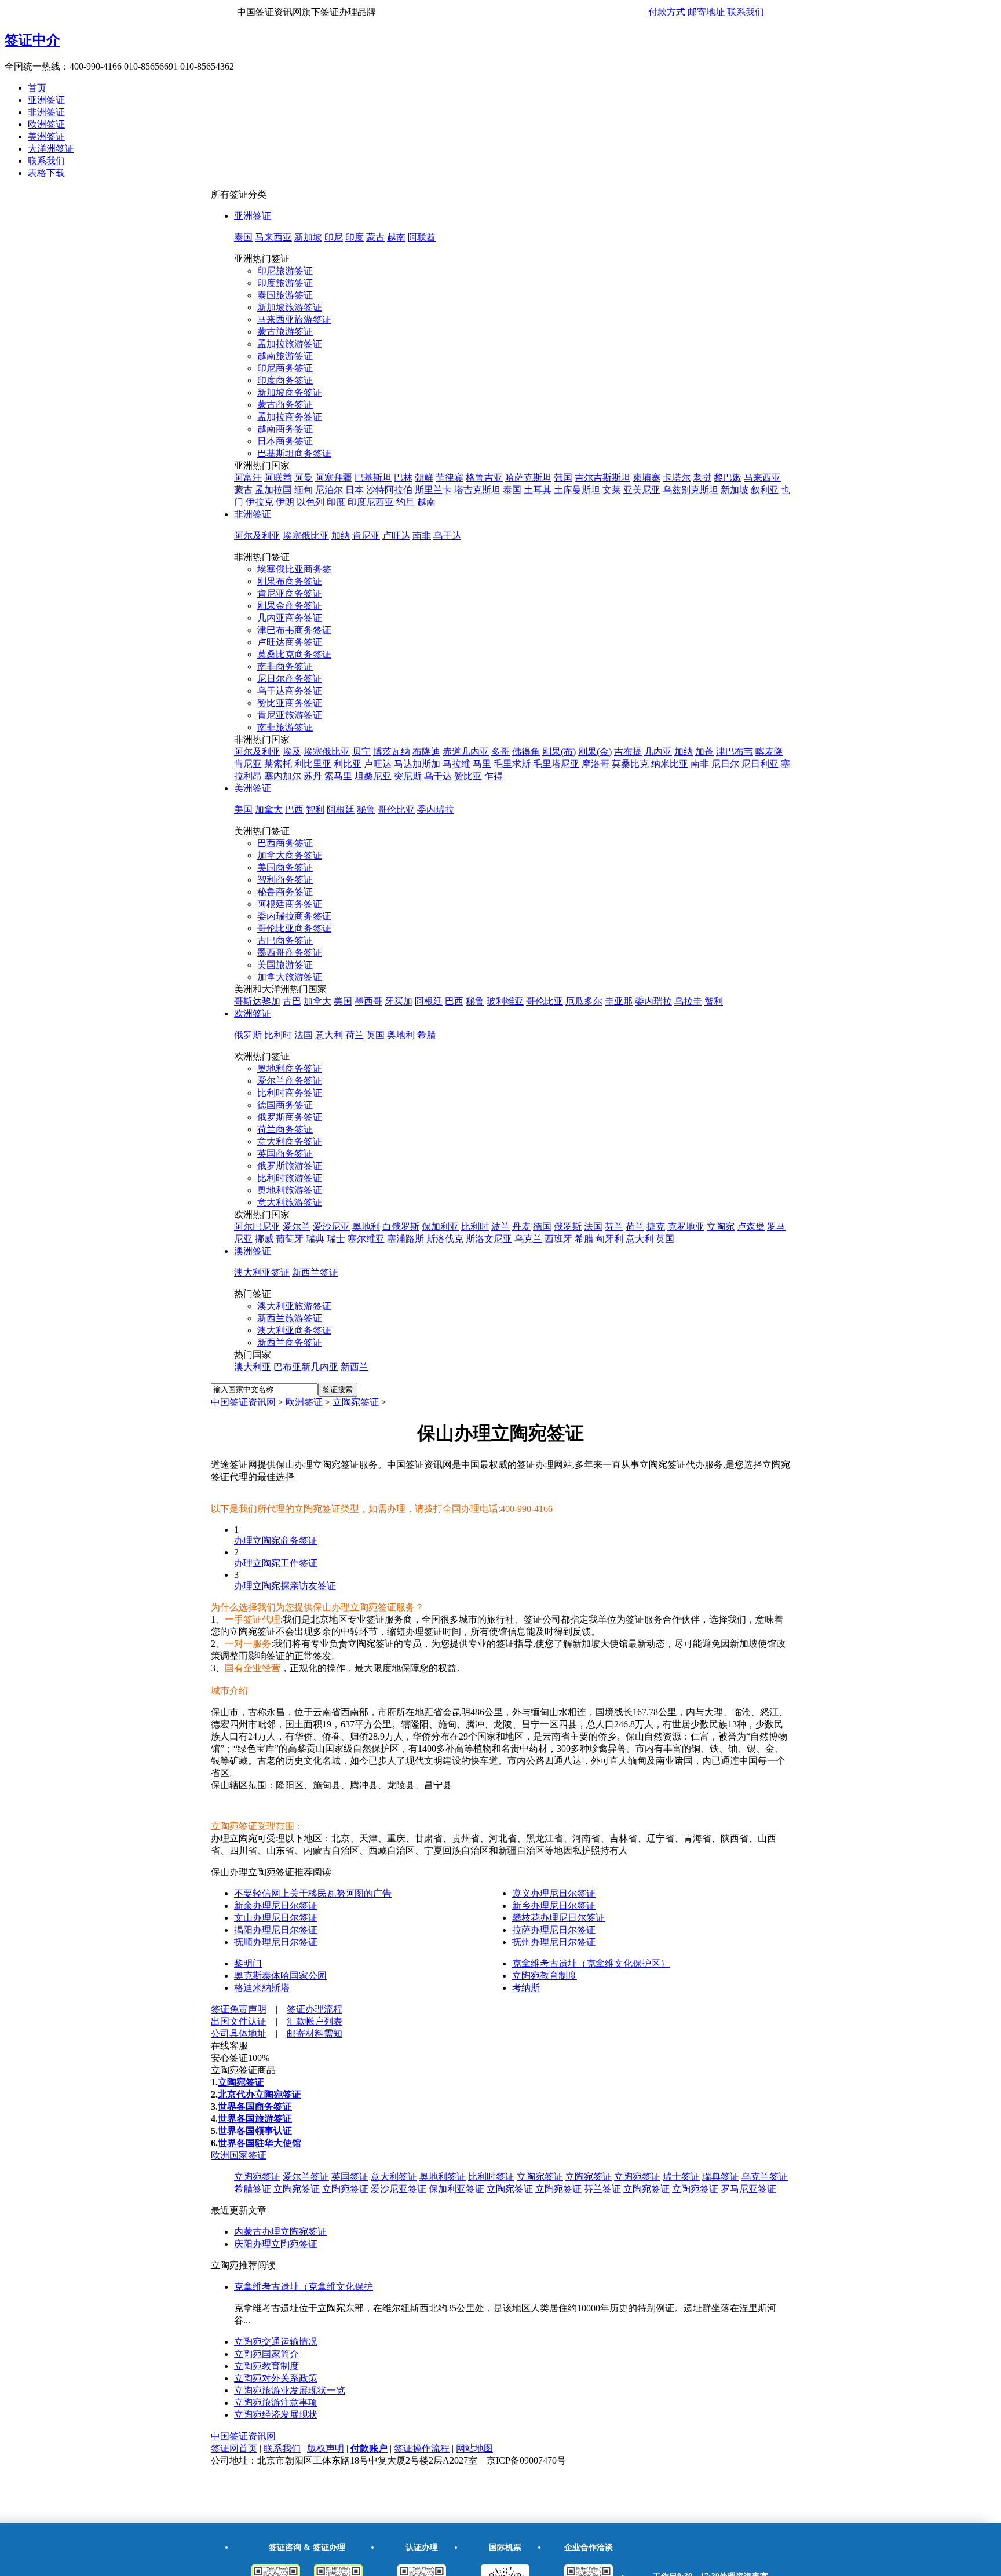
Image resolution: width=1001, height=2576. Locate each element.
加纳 (341, 536)
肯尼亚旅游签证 (290, 715)
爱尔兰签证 (306, 2177)
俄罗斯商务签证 (290, 1117)
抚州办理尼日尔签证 (554, 1942)
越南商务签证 (285, 429)
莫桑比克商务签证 (294, 654)
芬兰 (614, 1227)
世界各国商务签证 (255, 2107)
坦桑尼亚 (373, 776)
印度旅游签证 (285, 283)
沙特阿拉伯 (389, 490)
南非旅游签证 (285, 727)
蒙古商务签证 (285, 405)
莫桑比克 (630, 764)
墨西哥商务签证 (290, 953)
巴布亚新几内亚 (306, 1367)
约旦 (405, 502)
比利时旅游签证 (290, 1178)
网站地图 (474, 2448)
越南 (396, 237)
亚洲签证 (46, 100)
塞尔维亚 (366, 1239)
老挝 (702, 478)
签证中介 (32, 40)
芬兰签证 (602, 2189)
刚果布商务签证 (290, 581)
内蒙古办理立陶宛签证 (280, 2232)
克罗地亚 (686, 1227)
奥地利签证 (443, 2177)
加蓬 (704, 752)
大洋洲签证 (51, 149)
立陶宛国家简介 (266, 2354)
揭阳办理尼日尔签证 (276, 1930)
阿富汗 (248, 478)
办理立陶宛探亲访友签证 (285, 1586)
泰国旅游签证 (285, 295)
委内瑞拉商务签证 (294, 916)
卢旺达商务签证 (290, 642)
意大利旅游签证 (290, 1202)
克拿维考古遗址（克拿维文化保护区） (591, 1963)
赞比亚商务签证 (290, 703)
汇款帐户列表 (315, 2021)
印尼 (334, 237)
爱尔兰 (297, 1227)
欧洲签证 (46, 124)
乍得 (494, 776)
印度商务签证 (285, 380)
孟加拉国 (273, 490)
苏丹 (313, 776)
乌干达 (447, 536)
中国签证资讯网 (243, 1402)
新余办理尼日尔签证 (276, 1905)
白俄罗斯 (401, 1227)
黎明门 (248, 1963)
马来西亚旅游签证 (294, 319)
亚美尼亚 (642, 490)
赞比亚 (468, 776)
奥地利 (401, 1035)
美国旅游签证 (285, 965)
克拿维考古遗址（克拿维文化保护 (304, 2287)
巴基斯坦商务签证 (294, 453)
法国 (304, 1035)
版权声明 (326, 2448)
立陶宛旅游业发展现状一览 (290, 2390)
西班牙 (558, 1239)
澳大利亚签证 (262, 1272)
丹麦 (521, 1227)
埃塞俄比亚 (306, 536)
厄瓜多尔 (584, 1001)
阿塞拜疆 (334, 478)
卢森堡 (751, 1227)
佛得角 (526, 752)
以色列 (310, 502)
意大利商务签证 (290, 1141)
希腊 (426, 1035)
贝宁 (361, 752)
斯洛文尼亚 (489, 1239)
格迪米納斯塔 (262, 1988)
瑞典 (315, 1239)
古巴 (292, 1001)
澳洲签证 (253, 1251)
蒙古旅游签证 (285, 332)
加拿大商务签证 (290, 855)
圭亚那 (619, 1001)
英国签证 (350, 2177)
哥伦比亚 (396, 810)
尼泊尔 (329, 490)
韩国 (563, 478)
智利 (315, 810)
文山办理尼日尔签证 (276, 1918)
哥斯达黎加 (257, 1001)
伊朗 (285, 502)
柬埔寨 (646, 478)
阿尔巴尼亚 (257, 1227)
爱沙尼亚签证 (399, 2189)
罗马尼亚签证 (748, 2189)
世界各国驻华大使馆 (260, 2143)
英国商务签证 (285, 1154)
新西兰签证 (315, 1272)
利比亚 (348, 764)
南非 (422, 536)
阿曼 (304, 478)
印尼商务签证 (285, 368)
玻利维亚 (505, 1001)
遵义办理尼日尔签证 (554, 1893)
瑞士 (336, 1239)
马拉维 (456, 764)
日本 (355, 490)
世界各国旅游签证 (255, 2119)
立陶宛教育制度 (545, 1976)
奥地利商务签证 (290, 1068)
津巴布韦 (735, 752)
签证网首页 (234, 2448)
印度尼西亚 (371, 502)
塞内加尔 (283, 776)
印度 (355, 237)
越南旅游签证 (285, 356)
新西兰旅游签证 (290, 1318)
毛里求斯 (512, 764)
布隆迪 (426, 752)
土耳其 (538, 490)
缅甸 (304, 490)
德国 (542, 1227)
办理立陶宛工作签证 (276, 1563)
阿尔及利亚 (257, 536)
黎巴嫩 (728, 478)
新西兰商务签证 (290, 1342)
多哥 (500, 752)
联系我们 (746, 12)
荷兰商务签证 (285, 1129)
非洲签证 (46, 112)
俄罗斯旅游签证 (290, 1166)
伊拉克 (260, 502)
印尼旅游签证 (285, 271)
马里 (482, 764)
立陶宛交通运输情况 (276, 2342)
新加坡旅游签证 (290, 307)
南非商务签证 (285, 666)
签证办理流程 (315, 2009)
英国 (375, 1035)
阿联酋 (422, 237)
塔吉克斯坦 (477, 490)
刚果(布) (559, 752)
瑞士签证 (681, 2177)
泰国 (243, 237)
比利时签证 (491, 2177)
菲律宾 (450, 478)
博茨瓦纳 (392, 752)
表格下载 (46, 173)
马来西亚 (273, 237)
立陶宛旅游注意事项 (276, 2403)
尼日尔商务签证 (290, 679)
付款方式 (667, 12)
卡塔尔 (677, 478)
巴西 (294, 810)
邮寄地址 (706, 12)
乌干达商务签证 (290, 691)
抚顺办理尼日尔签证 (276, 1942)
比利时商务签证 (290, 1093)
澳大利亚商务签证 (294, 1330)
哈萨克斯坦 (528, 478)
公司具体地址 (239, 2034)
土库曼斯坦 (577, 490)
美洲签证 (46, 136)
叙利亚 (765, 490)
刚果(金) (595, 752)
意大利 (329, 1035)
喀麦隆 (769, 752)
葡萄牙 (290, 1239)
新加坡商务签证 (290, 392)
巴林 (403, 478)
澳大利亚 (253, 1367)
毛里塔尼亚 (556, 764)
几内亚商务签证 (290, 618)
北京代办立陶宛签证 (260, 2094)
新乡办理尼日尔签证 (554, 1905)
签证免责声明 (239, 2009)
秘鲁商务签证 (285, 892)
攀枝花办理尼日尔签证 (558, 1918)
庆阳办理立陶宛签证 (276, 2244)
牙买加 (399, 1001)
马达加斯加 (417, 764)
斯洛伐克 (445, 1239)
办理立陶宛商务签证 (276, 1541)
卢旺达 (396, 536)
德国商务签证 (285, 1105)
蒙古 (375, 237)
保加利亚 (440, 1227)
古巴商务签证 (285, 940)
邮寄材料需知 (315, 2034)
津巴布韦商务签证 (294, 630)
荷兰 (355, 1035)
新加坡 (308, 237)
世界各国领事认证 (255, 2131)
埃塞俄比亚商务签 (294, 569)
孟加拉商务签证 (290, 417)
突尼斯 (408, 776)
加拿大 (269, 810)
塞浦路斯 (405, 1239)
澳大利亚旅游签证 (294, 1306)
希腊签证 (253, 2189)
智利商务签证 (285, 880)
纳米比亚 (670, 764)
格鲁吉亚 (484, 478)
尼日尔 (725, 764)
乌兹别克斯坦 (691, 490)
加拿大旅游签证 (290, 977)
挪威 (264, 1239)
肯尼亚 (366, 536)
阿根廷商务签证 (290, 904)
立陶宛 (721, 1227)
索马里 (338, 776)
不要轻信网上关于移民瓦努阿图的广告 (313, 1893)
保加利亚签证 (456, 2189)
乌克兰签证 (765, 2177)
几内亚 (658, 752)
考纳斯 (526, 1988)
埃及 (292, 752)
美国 (243, 810)
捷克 (656, 1227)
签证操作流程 (422, 2448)
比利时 (278, 1035)
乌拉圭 (688, 1001)
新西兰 (355, 1367)
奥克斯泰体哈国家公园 (280, 1976)
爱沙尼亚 (331, 1227)
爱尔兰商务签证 (290, 1081)
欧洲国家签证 (239, 2155)
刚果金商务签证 (290, 606)
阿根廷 (341, 810)
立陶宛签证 (356, 1402)
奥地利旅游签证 (290, 1190)
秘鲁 (366, 810)
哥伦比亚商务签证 (294, 928)
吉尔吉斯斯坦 (602, 478)
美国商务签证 (285, 867)
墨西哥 (368, 1001)
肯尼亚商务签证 (290, 593)
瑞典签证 (721, 2177)
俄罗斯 (248, 1035)
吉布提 (628, 752)
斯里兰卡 (433, 490)
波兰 (500, 1227)
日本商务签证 (285, 441)
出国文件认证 (239, 2021)
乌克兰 (528, 1239)
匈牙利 (609, 1239)
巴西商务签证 (285, 843)
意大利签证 (394, 2177)
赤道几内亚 (466, 752)
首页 (37, 88)
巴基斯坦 (373, 478)
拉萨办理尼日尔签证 (554, 1930)
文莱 (612, 490)
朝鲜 (424, 478)
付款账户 (369, 2448)
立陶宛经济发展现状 (276, 2415)
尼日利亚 (760, 764)
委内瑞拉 (436, 810)
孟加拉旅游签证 (290, 344)
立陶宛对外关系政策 (276, 2378)
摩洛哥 (596, 764)
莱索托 (278, 764)
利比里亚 (313, 764)
